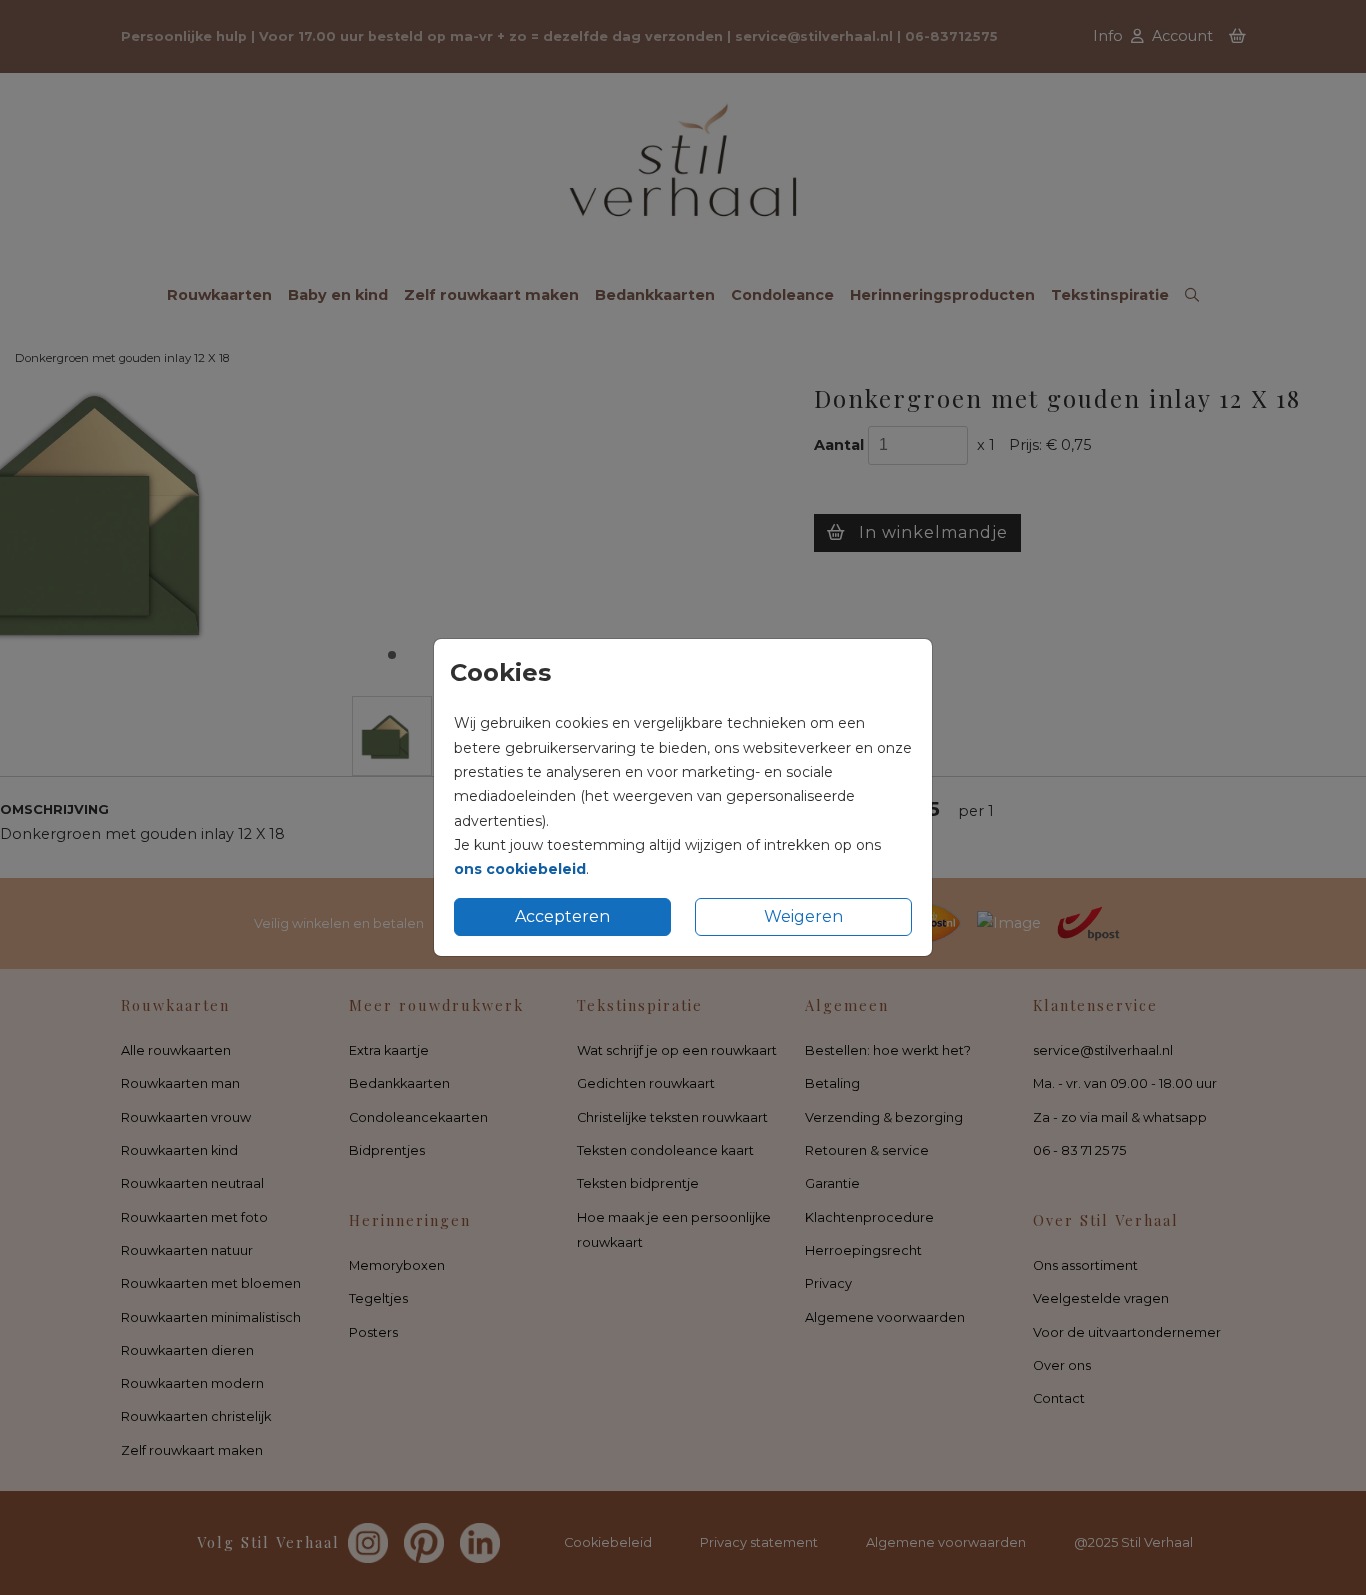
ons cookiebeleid (520, 869)
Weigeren (803, 916)
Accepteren (562, 916)
